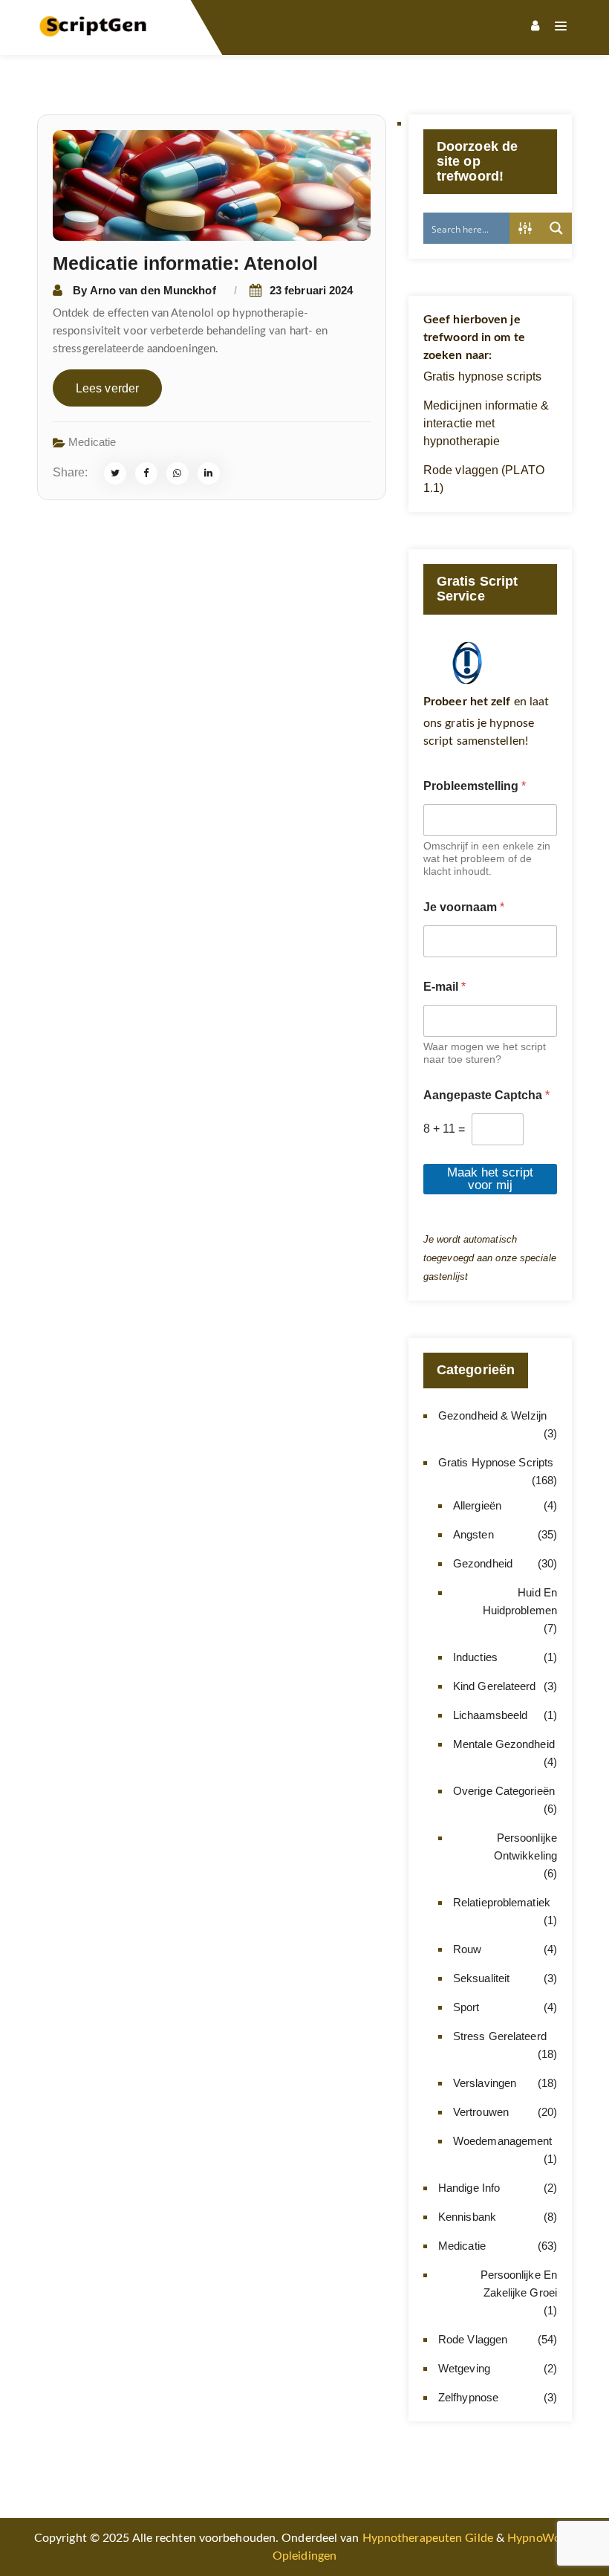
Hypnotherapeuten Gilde (428, 2538)
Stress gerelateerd (500, 2036)
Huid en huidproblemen (520, 1601)
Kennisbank (467, 2217)
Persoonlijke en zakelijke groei (519, 2284)
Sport (466, 2007)
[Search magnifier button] (556, 228)
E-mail (444, 987)
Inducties (475, 1657)
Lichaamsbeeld (490, 1715)
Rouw (467, 1949)
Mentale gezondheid (504, 1744)
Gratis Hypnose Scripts (496, 1462)
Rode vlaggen (473, 2339)
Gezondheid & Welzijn (492, 1415)
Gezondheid (483, 1563)
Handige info (469, 2188)
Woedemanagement (503, 2141)
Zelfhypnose (468, 2397)
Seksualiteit (481, 1978)
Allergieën (477, 1505)
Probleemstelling (475, 786)
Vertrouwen (481, 2112)
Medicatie (92, 442)
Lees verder (107, 388)
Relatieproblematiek (502, 1902)
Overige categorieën (504, 1791)
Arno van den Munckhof (153, 290)
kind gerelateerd (495, 1686)
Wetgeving (464, 2368)
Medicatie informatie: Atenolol (185, 263)
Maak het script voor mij (490, 1179)
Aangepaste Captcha (486, 1095)
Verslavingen (485, 2083)
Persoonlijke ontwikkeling (525, 1847)
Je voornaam (464, 907)
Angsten (473, 1534)
